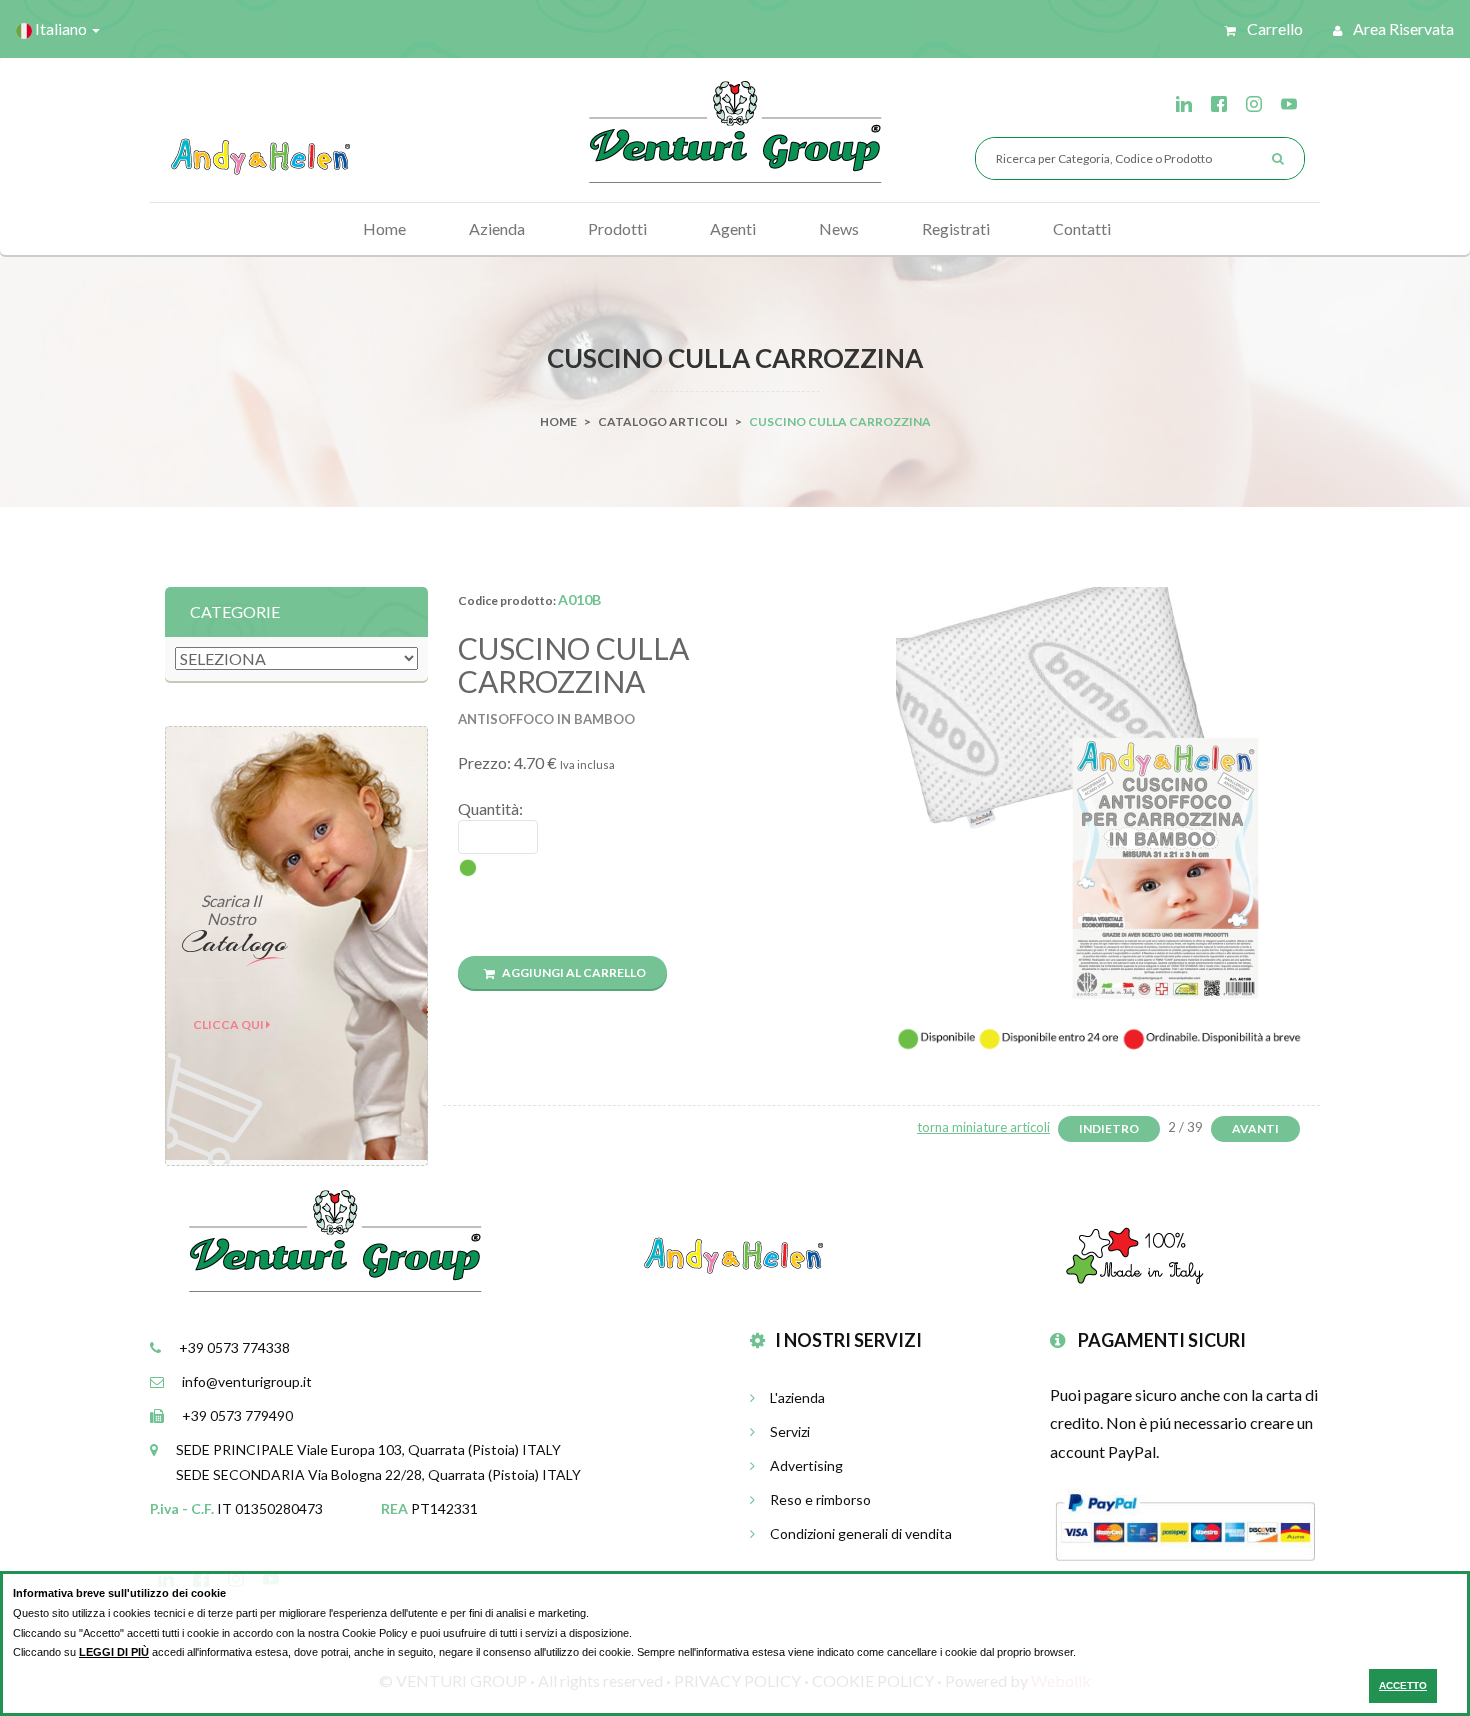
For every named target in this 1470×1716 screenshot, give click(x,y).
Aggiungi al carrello (573, 972)
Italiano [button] (61, 28)
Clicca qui (229, 1024)
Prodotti (617, 228)
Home (384, 228)
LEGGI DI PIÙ (114, 1652)
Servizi (790, 1431)
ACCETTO (1403, 1685)
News (839, 228)
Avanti (1255, 1128)
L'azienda (797, 1397)
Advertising (806, 1465)
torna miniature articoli (983, 1127)
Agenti (733, 228)
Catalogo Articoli (663, 421)
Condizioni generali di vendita (861, 1533)
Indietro (1109, 1128)
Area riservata (1402, 28)
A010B (579, 599)
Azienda (497, 228)
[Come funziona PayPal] (1185, 1524)
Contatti (1082, 228)
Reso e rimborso (820, 1499)
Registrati (956, 228)
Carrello (1273, 28)
